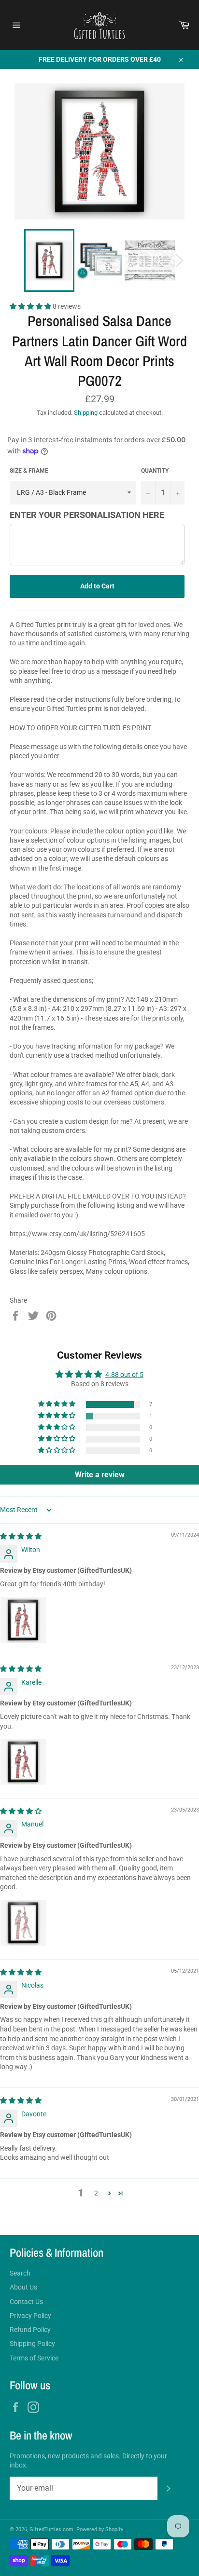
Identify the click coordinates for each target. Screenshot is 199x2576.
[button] (31, 306)
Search (20, 2273)
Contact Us (26, 2302)
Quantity (155, 471)
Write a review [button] (100, 1475)
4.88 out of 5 (124, 1375)
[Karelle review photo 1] (23, 1762)
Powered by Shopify (100, 2529)
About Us (23, 2287)
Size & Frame (29, 471)
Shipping (86, 413)
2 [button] (96, 2193)
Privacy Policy (30, 2316)
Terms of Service (34, 2358)
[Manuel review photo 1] (23, 1923)
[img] (21, 1536)
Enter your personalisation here (87, 515)
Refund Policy (30, 2330)
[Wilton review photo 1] (23, 1620)
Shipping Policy (32, 2344)
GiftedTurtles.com (51, 2529)
